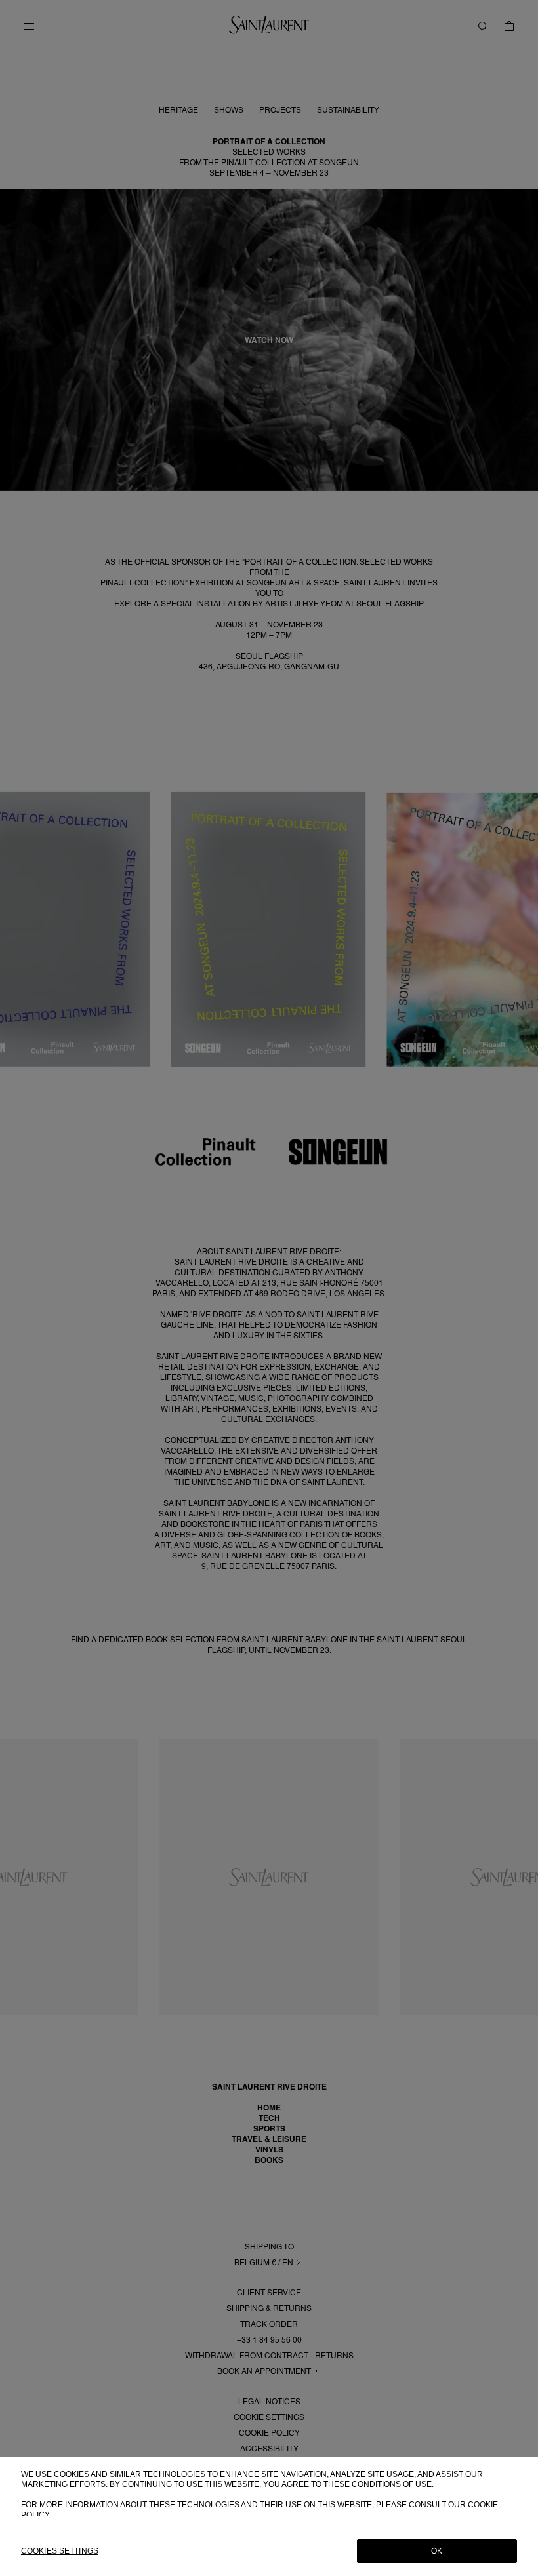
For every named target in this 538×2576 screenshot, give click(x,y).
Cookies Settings (60, 2551)
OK (437, 2551)
